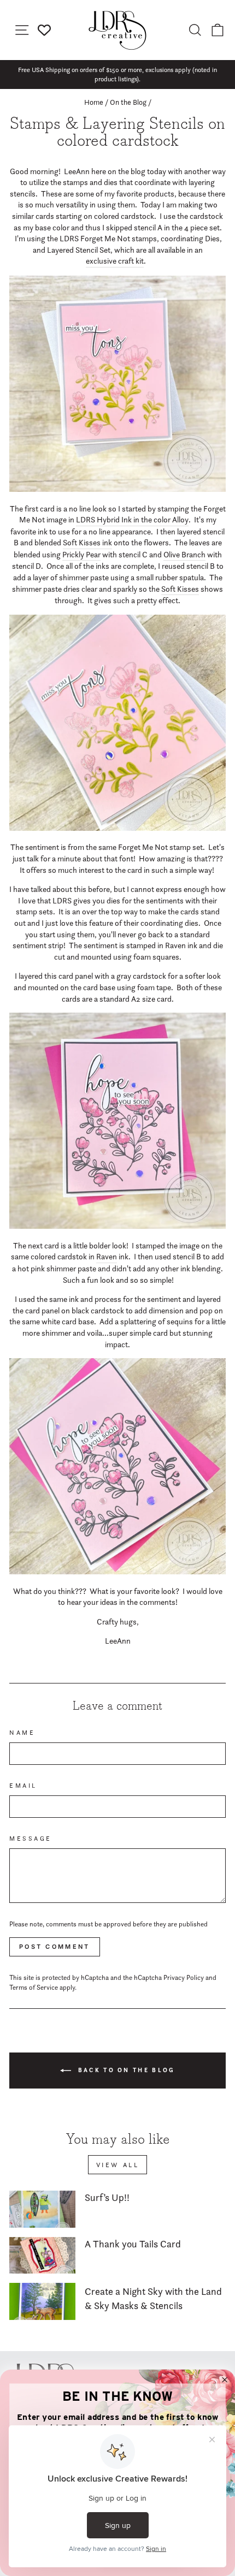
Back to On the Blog (125, 2070)
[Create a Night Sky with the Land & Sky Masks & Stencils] (42, 2301)
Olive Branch (184, 555)
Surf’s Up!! (107, 2197)
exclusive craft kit (115, 261)
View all (118, 2165)
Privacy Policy (184, 1977)
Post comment (55, 1947)
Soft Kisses (180, 589)
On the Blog (128, 102)
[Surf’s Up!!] (42, 2209)
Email (23, 1786)
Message (31, 1839)
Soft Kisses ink (87, 543)
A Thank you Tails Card (133, 2244)
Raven (107, 1257)
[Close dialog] (225, 2380)
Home (94, 102)
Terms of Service (34, 1987)
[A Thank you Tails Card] (42, 2256)
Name (22, 1733)
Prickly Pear (81, 555)
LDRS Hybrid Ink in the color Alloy (132, 520)
